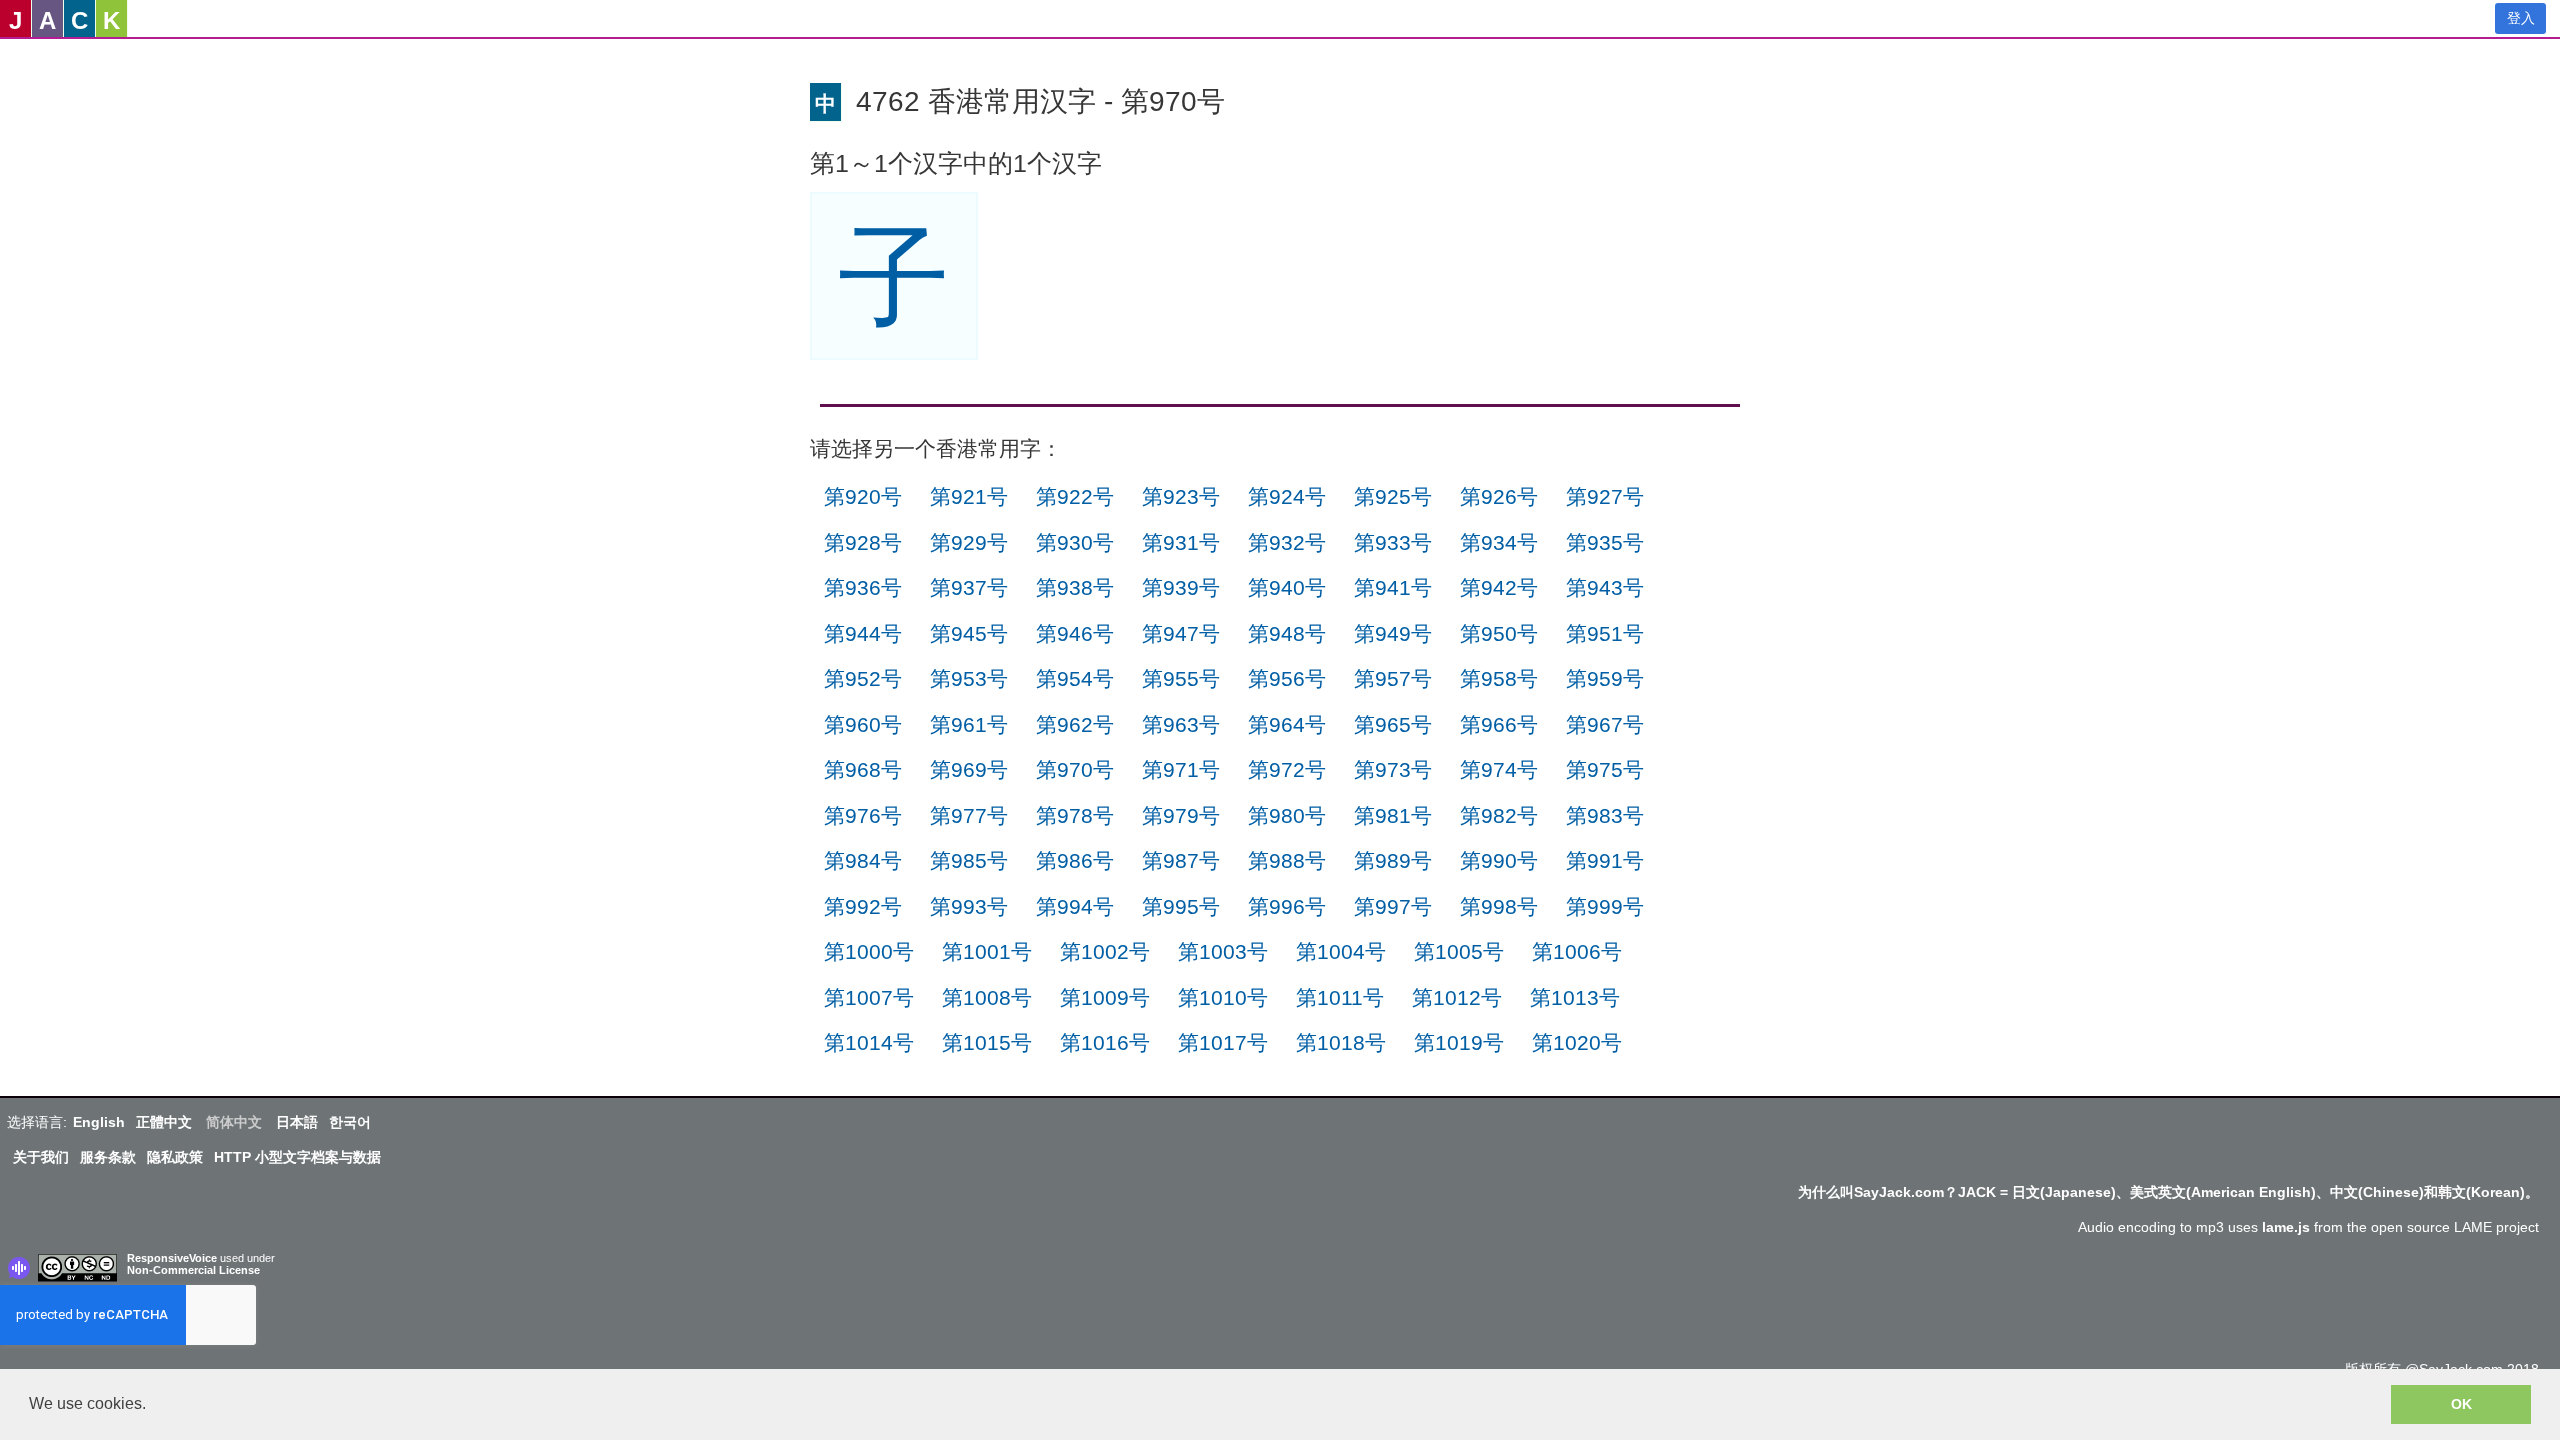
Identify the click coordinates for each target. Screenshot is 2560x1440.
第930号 (1075, 542)
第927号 (1605, 496)
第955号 (1181, 678)
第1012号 (1457, 997)
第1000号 (869, 951)
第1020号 (1577, 1042)
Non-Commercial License (193, 1270)
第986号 (1075, 860)
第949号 (1393, 633)
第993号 (969, 906)
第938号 (1075, 587)
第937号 (969, 587)
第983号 (1605, 815)
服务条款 (108, 1157)
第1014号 (869, 1042)
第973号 (1393, 769)
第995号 (1181, 906)
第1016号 (1105, 1042)
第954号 (1075, 678)
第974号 (1499, 769)
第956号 (1287, 678)
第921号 (969, 496)
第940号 (1287, 587)
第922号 (1075, 496)
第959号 (1605, 678)
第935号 (1605, 542)
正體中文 (164, 1122)
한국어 (350, 1122)
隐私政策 (175, 1157)
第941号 (1393, 587)
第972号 (1287, 769)
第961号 (969, 724)
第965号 (1393, 724)
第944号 (863, 633)
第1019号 (1459, 1042)
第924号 (1287, 496)
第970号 (1075, 769)
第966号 (1499, 724)
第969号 (969, 769)
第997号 (1393, 906)
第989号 (1393, 860)
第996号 (1287, 906)
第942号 (1499, 587)
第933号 (1393, 542)
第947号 (1181, 633)
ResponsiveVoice (172, 1258)
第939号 (1181, 587)
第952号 (863, 678)
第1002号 (1105, 951)
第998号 (1499, 906)
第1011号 (1340, 997)
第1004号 (1341, 951)
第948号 (1287, 633)
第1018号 (1341, 1042)
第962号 (1075, 724)
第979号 (1181, 815)
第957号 (1393, 678)
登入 (2521, 18)
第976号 (863, 815)
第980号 (1287, 815)
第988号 (1287, 860)
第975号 (1605, 769)
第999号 (1605, 906)
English (99, 1122)
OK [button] (2461, 1404)
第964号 (1287, 724)
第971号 (1181, 769)
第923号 (1181, 496)
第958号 (1499, 678)
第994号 (1075, 906)
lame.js (2286, 1227)
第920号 (863, 496)
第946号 (1075, 633)
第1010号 (1223, 997)
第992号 (863, 906)
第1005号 (1459, 951)
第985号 (969, 860)
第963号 (1181, 724)
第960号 (863, 724)
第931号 (1181, 542)
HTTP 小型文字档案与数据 (297, 1157)
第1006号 (1577, 951)
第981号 (1393, 815)
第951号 (1605, 633)
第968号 (863, 769)
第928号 (863, 542)
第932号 (1287, 542)
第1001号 (987, 951)
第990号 (1499, 860)
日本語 (297, 1122)
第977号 (969, 815)
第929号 (969, 542)
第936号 (863, 587)
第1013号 (1575, 997)
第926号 (1499, 496)
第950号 (1499, 633)
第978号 (1075, 815)
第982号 (1499, 815)
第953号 (969, 678)
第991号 (1605, 860)
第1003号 (1223, 951)
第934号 (1499, 542)
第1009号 (1105, 997)
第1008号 (987, 997)
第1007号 (869, 997)
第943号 (1605, 587)
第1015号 (987, 1042)
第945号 (969, 633)
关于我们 (41, 1157)
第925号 (1393, 496)
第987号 (1181, 860)
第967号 (1605, 724)
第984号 (863, 860)
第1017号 (1223, 1042)
